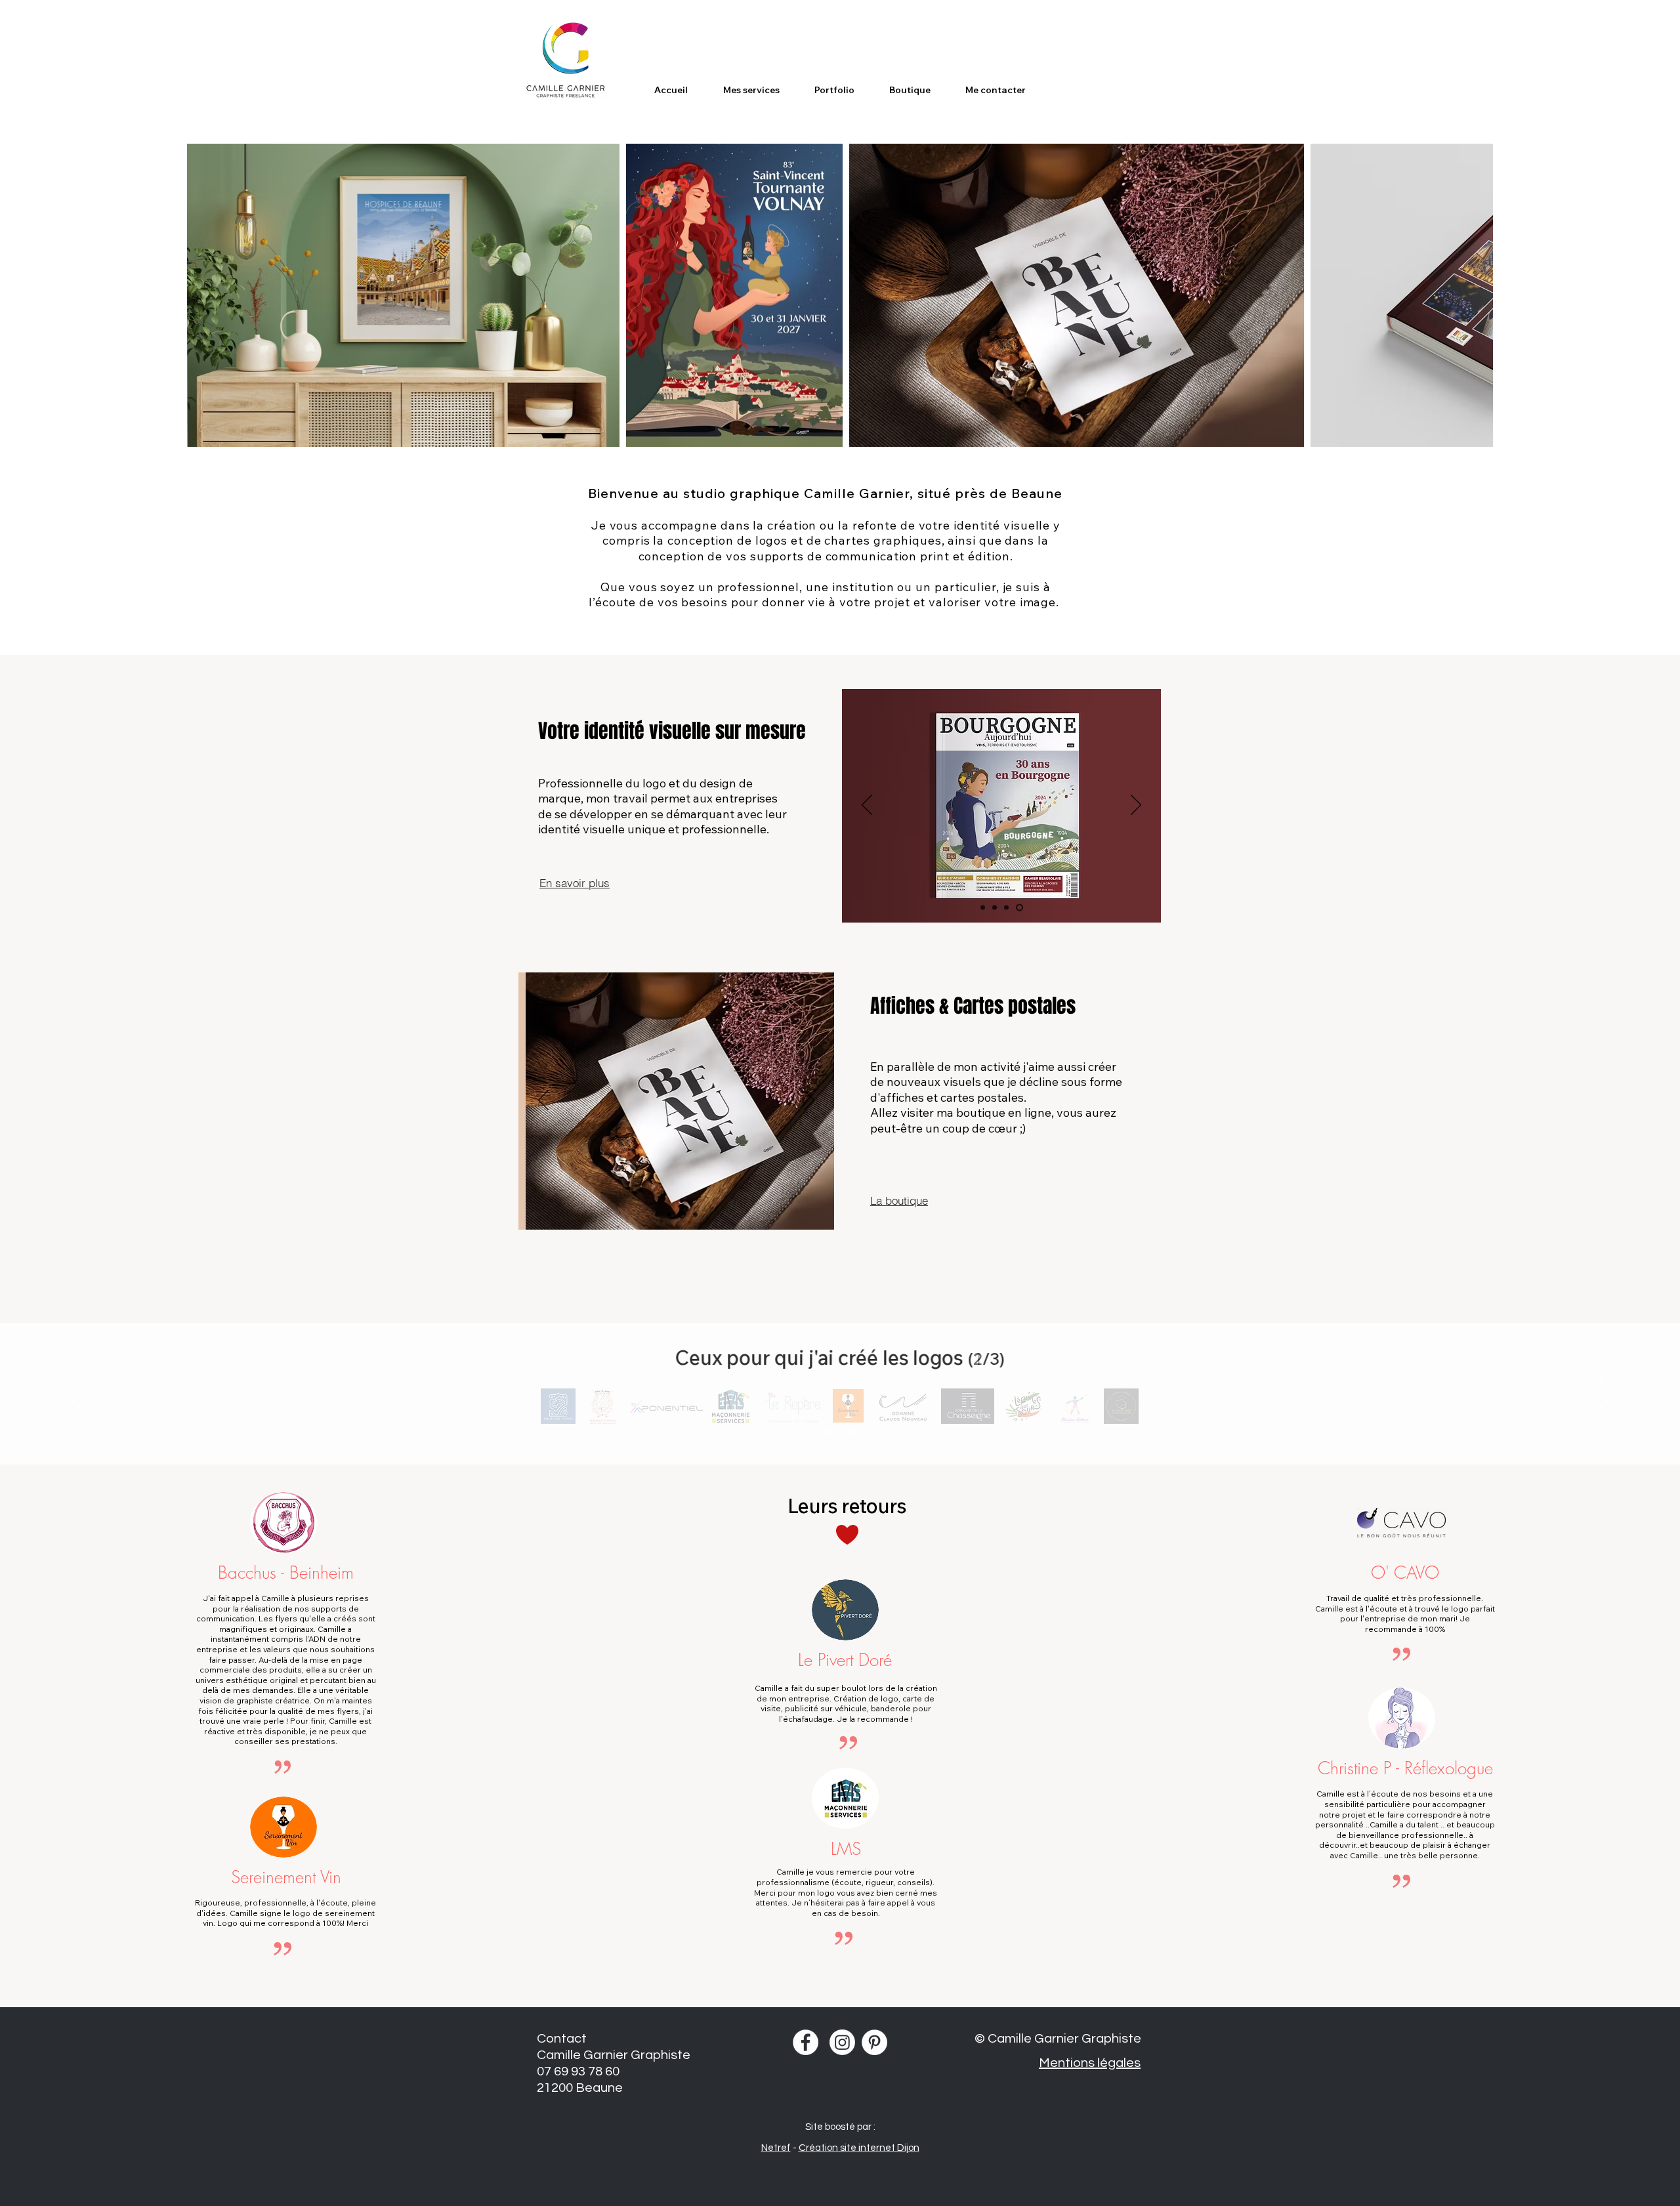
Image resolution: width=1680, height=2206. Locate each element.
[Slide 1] (657, 1215)
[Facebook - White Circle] (806, 2042)
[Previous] (543, 1101)
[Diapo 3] (840, 1432)
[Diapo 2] (828, 1432)
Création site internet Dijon (859, 2148)
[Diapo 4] (695, 1215)
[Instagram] (842, 2042)
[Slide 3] (682, 1215)
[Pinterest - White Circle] (874, 2042)
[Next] (809, 1101)
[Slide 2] (669, 1215)
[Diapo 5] (865, 1432)
